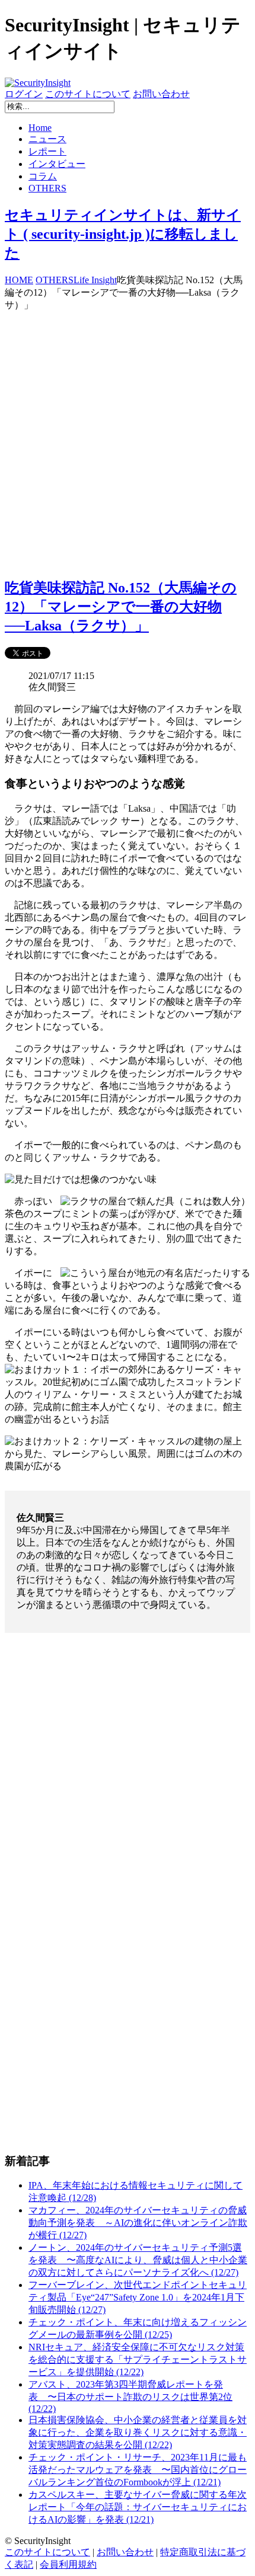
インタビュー (57, 164)
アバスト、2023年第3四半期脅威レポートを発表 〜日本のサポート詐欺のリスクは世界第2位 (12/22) (130, 2396)
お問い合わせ (161, 94)
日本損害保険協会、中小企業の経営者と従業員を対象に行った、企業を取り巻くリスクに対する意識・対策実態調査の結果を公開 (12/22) (138, 2432)
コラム (43, 176)
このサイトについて (88, 94)
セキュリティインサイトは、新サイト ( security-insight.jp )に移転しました (123, 234)
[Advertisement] (128, 439)
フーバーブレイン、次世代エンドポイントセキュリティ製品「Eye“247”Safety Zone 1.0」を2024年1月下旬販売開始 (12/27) (138, 2297)
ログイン (24, 94)
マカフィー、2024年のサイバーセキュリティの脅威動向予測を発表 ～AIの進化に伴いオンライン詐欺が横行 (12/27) (138, 2223)
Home (40, 128)
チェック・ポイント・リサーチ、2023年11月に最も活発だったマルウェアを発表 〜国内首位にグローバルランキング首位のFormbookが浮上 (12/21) (138, 2470)
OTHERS (47, 188)
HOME (19, 280)
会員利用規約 (68, 2564)
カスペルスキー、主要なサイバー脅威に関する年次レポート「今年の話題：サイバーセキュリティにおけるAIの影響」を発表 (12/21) (138, 2507)
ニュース (47, 139)
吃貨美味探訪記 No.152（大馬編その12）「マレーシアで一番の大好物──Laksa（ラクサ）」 (121, 607)
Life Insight (95, 280)
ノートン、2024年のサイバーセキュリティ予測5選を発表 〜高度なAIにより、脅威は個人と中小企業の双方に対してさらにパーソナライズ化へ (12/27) (138, 2260)
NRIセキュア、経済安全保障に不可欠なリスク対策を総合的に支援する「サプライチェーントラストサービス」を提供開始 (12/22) (138, 2359)
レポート (47, 151)
